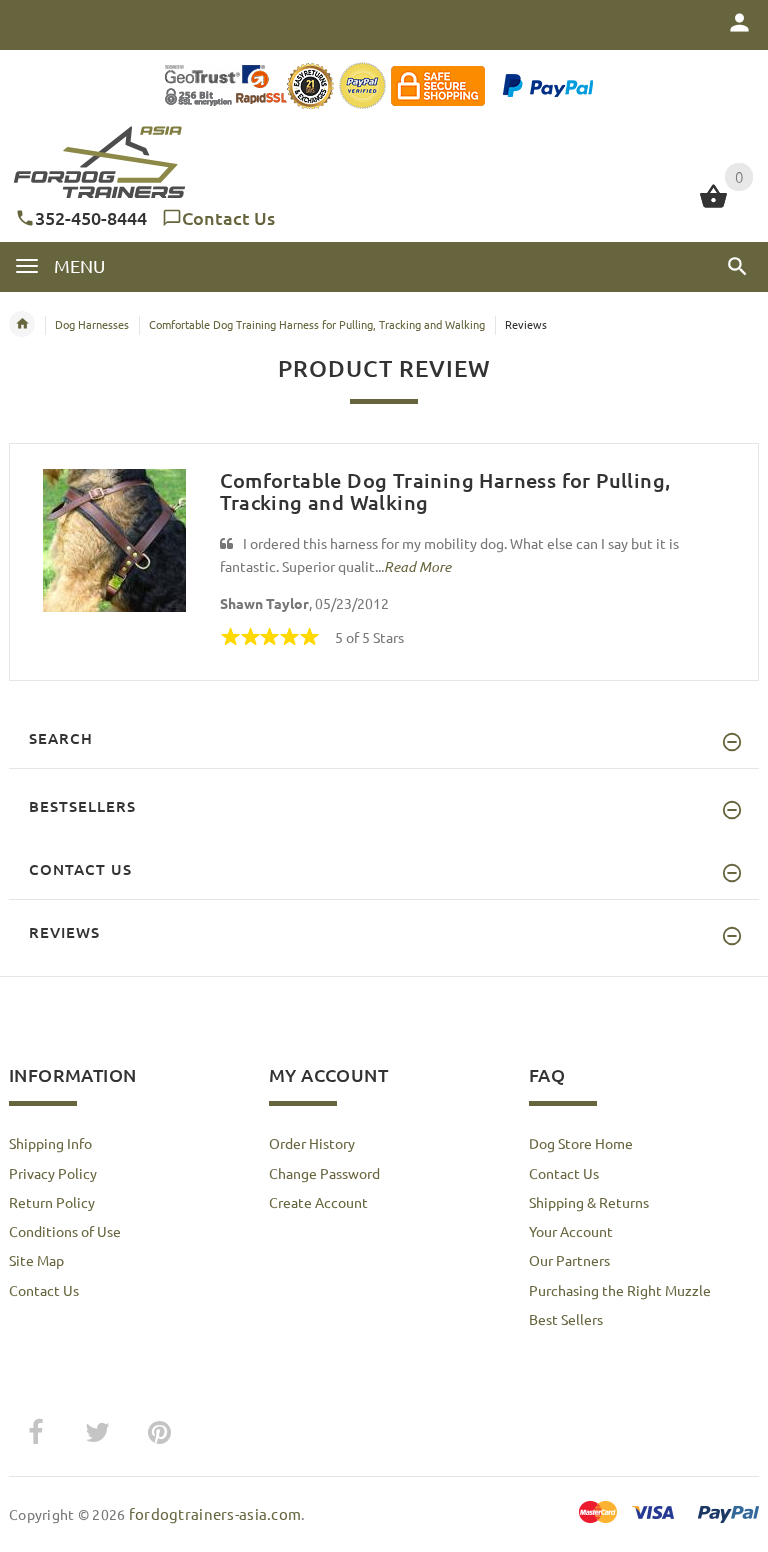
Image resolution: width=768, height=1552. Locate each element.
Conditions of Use (65, 1231)
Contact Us (228, 217)
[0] (713, 205)
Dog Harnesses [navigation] (92, 324)
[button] (737, 266)
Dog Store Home (581, 1143)
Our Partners (569, 1260)
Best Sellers (566, 1319)
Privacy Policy (53, 1173)
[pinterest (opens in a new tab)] (159, 1433)
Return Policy (52, 1202)
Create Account (318, 1202)
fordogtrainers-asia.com (215, 1513)
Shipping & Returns (589, 1202)
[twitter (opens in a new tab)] (97, 1433)
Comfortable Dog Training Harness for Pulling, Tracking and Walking (445, 491)
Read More (417, 566)
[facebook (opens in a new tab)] (35, 1433)
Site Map (36, 1260)
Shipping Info (50, 1143)
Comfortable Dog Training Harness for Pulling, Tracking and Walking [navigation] (317, 324)
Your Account (571, 1231)
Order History (312, 1143)
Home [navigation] (22, 324)
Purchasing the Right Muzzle (620, 1290)
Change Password (324, 1173)
